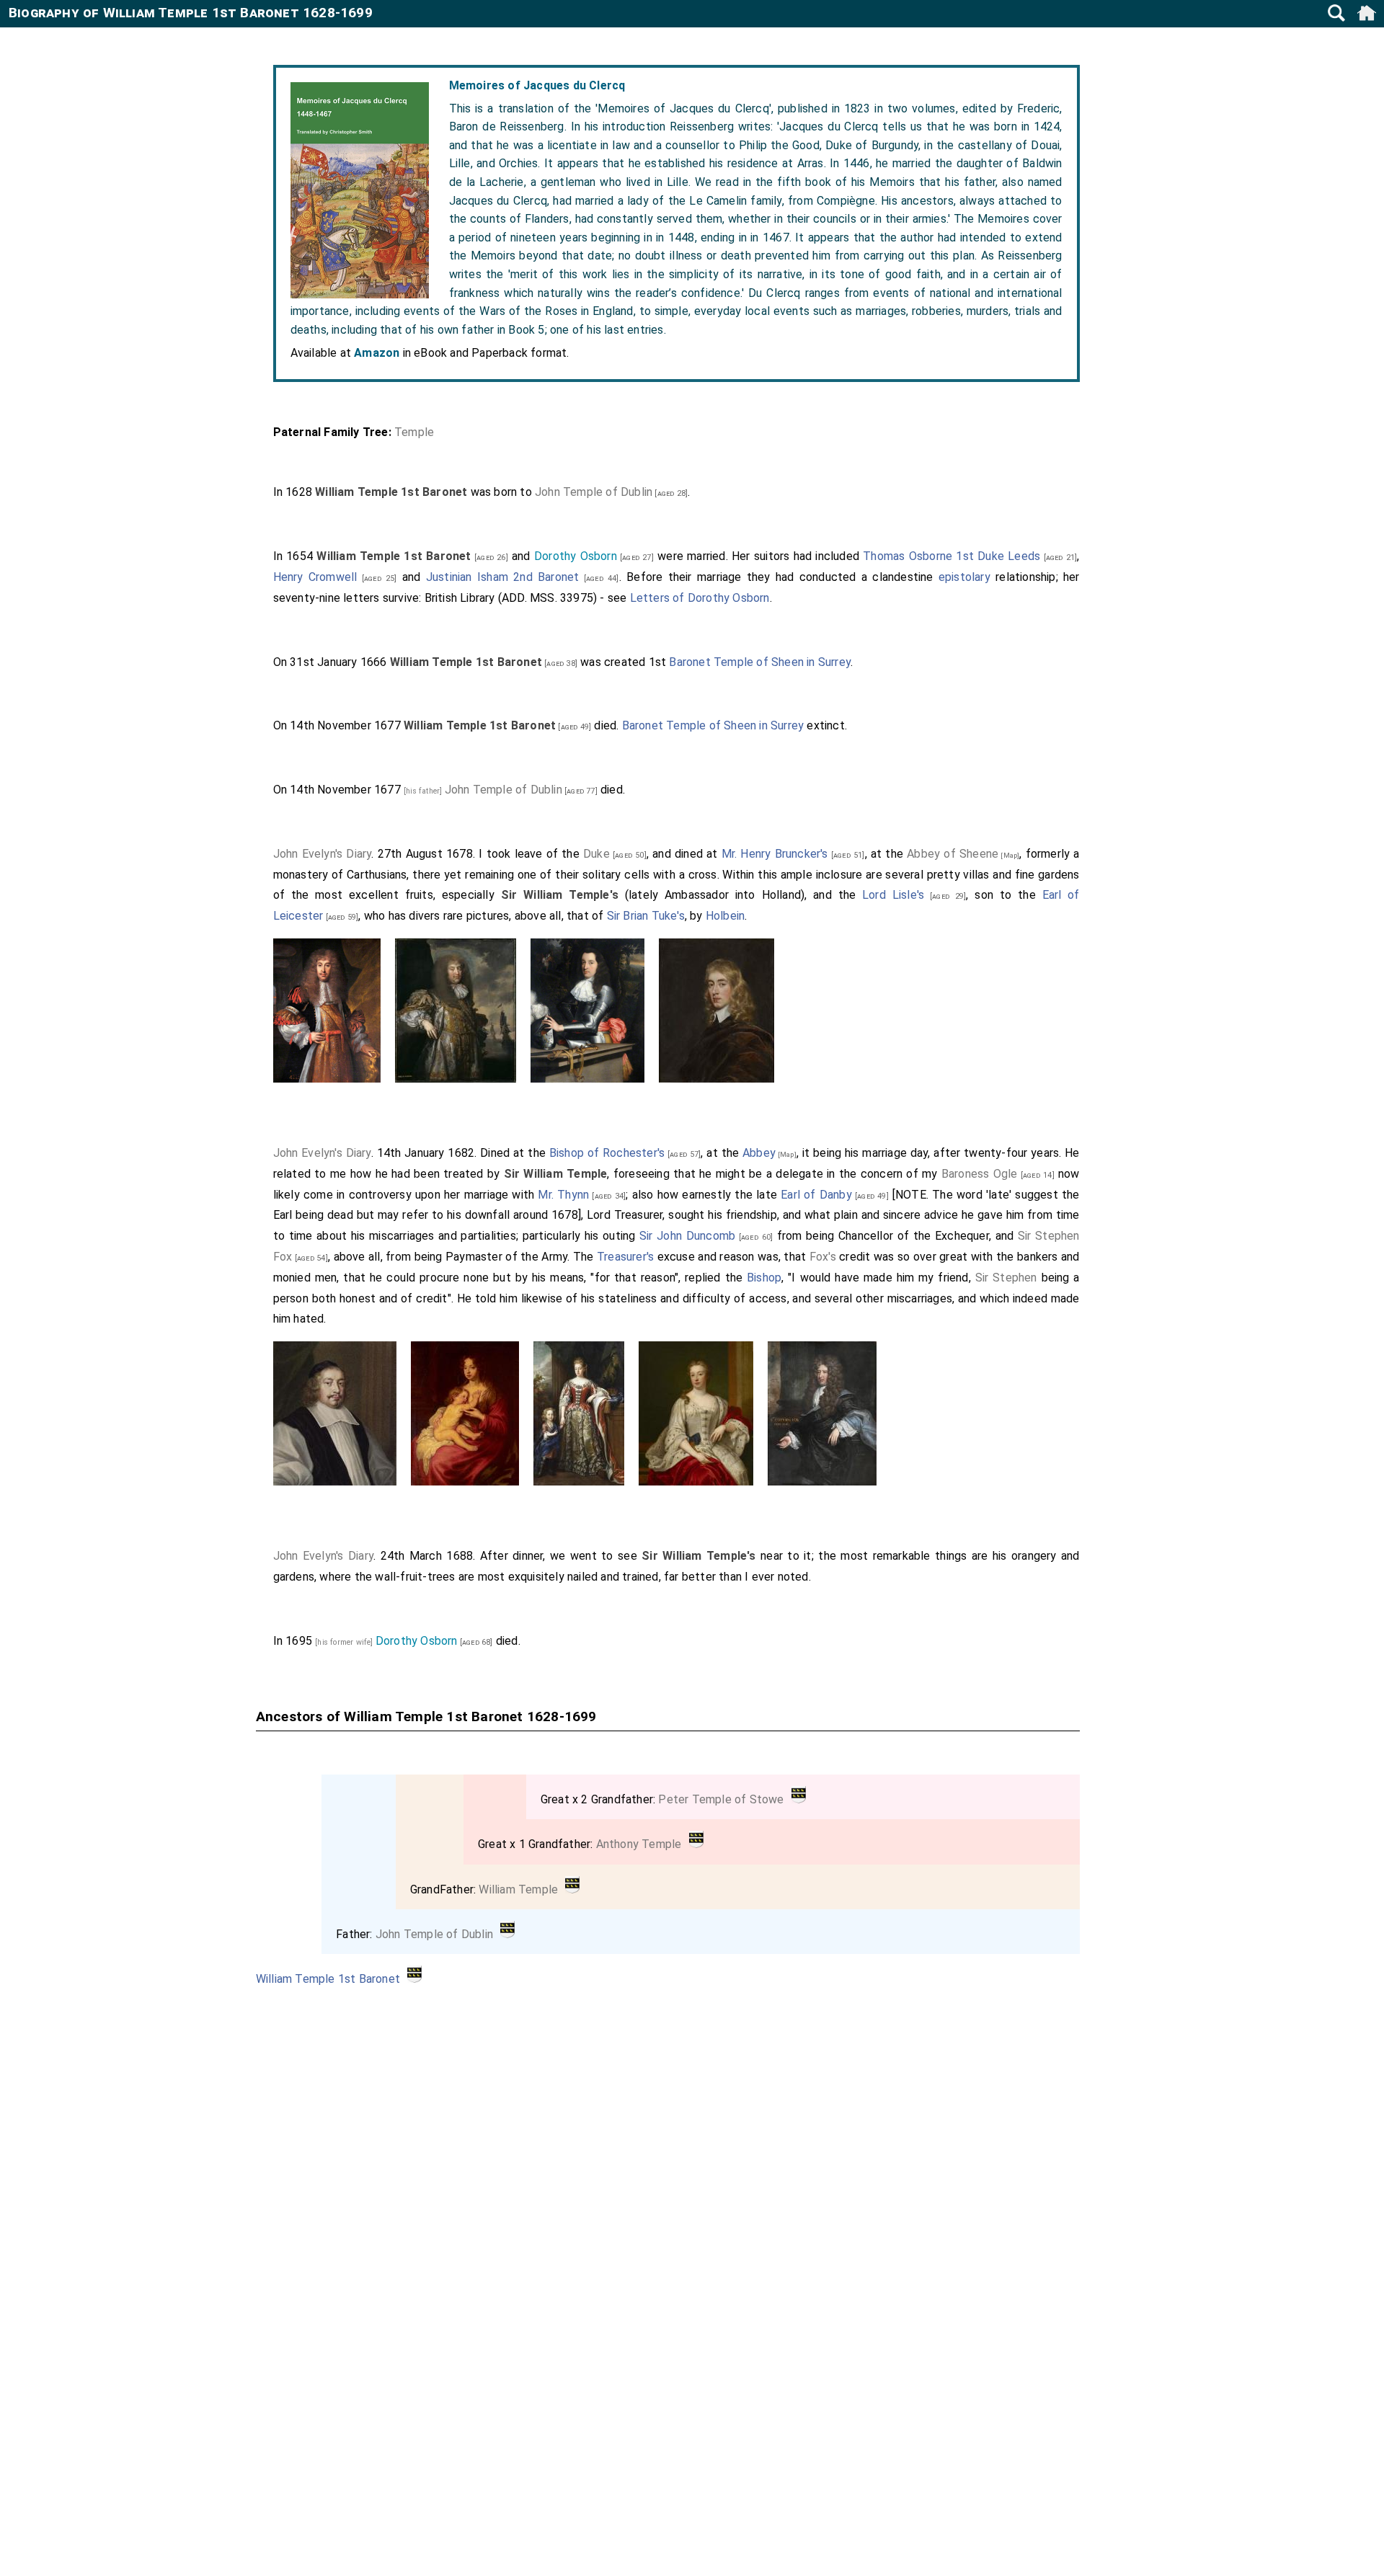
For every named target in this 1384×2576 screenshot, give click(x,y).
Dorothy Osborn (576, 556)
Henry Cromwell (315, 577)
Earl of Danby (816, 1195)
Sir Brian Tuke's (646, 916)
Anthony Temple (639, 1844)
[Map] (1009, 855)
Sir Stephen (1006, 1278)
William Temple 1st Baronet (328, 1979)
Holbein (725, 916)
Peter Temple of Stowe (721, 1799)
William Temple (518, 1889)
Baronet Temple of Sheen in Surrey (760, 662)
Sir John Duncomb (687, 1236)
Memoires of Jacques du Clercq (537, 85)
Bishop (764, 1278)
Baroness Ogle (980, 1174)
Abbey (759, 1153)
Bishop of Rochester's (607, 1153)
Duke (596, 854)
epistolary (964, 577)
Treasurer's (625, 1257)
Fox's (823, 1257)
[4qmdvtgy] (799, 1799)
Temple (414, 432)
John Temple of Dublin (594, 492)
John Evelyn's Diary (323, 854)
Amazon (377, 353)
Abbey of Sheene (953, 854)
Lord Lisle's (893, 895)
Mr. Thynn (563, 1195)
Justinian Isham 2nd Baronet (503, 577)
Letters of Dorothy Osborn (700, 598)
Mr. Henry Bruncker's (775, 854)
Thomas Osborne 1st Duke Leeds (951, 556)
